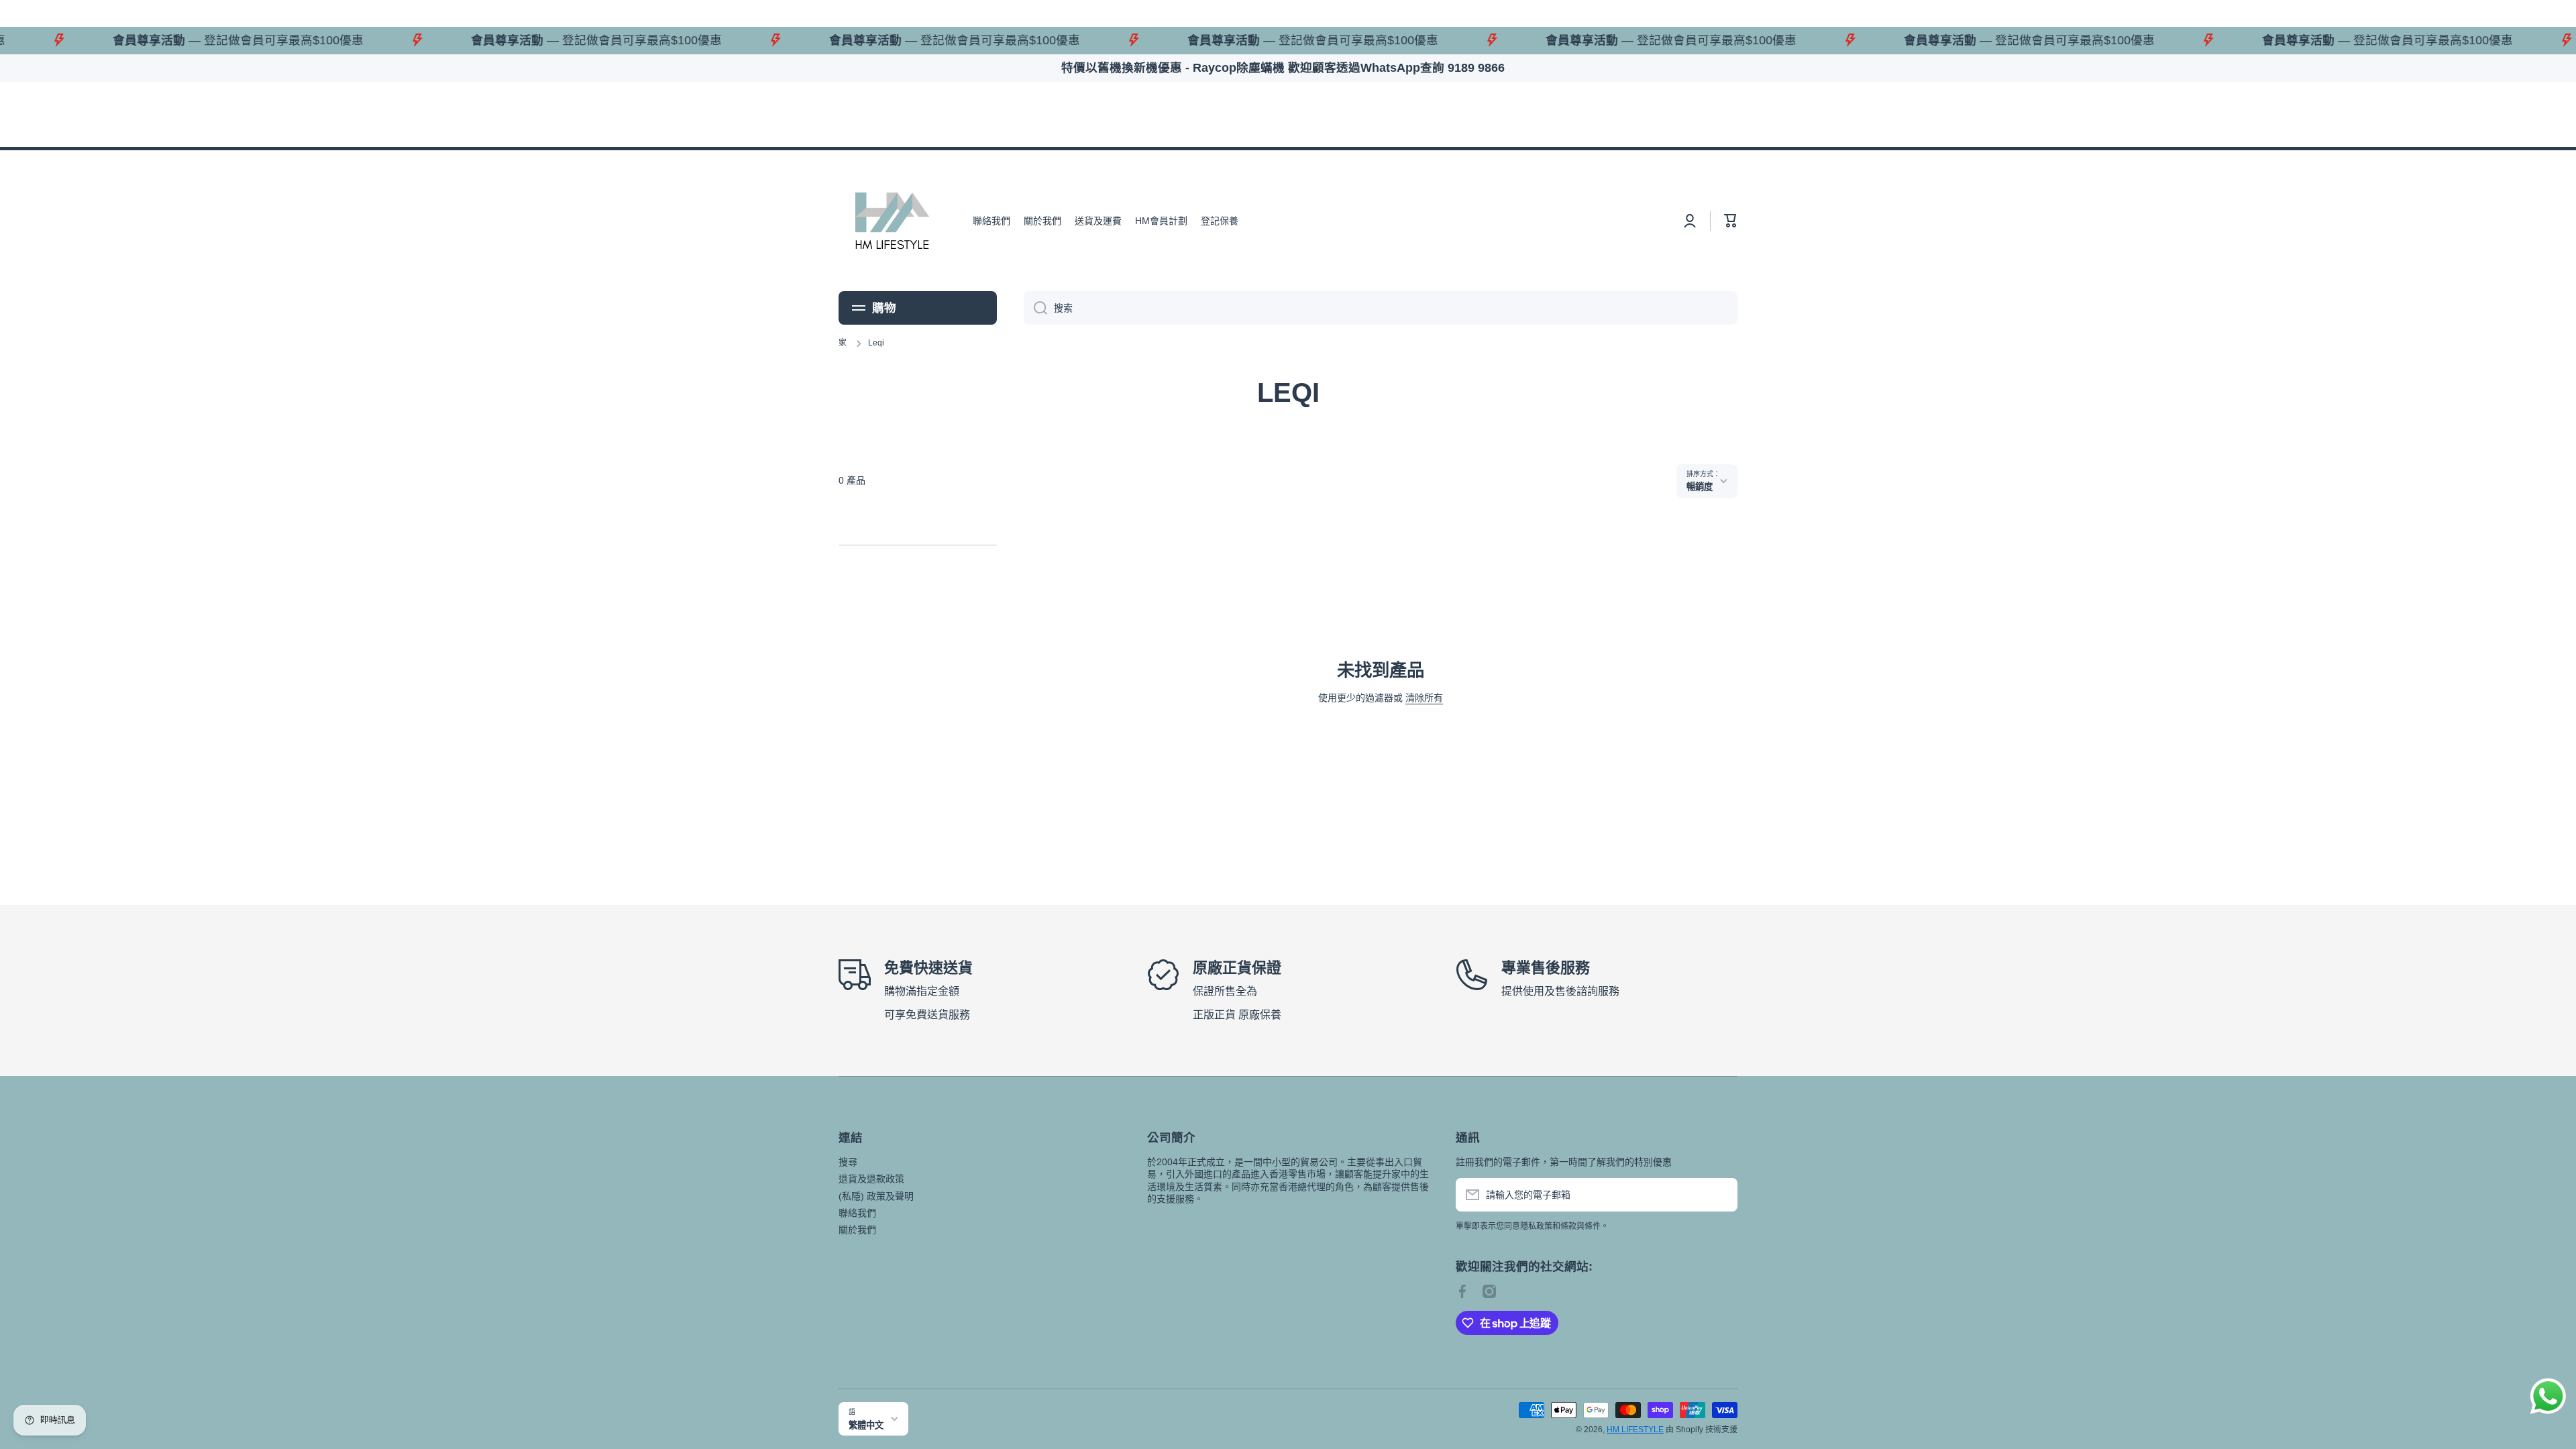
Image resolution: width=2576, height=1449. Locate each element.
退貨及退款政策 (871, 1179)
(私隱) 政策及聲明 (876, 1196)
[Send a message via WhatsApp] (2548, 1396)
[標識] (892, 221)
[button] (1731, 221)
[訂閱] (1721, 1195)
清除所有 (1424, 698)
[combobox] (1381, 308)
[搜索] (1035, 308)
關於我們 (857, 1230)
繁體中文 (866, 1425)
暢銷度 (1700, 487)
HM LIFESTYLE (1635, 1430)
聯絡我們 (857, 1213)
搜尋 (848, 1162)
